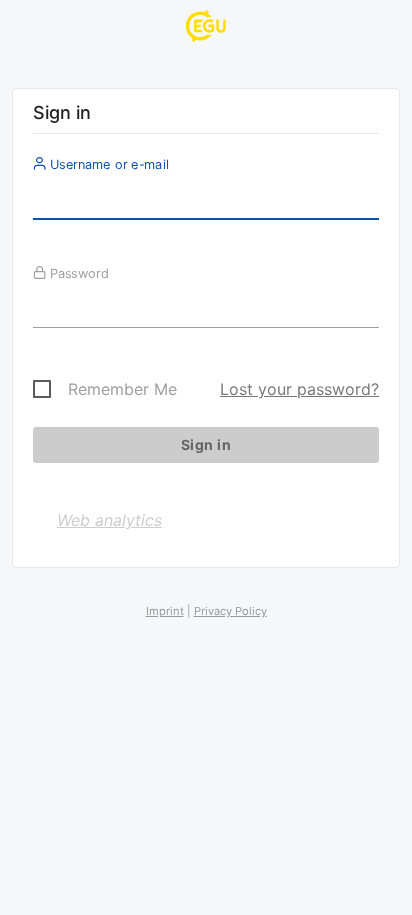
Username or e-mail (107, 164)
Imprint (165, 611)
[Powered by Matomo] (206, 29)
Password (77, 273)
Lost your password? (299, 389)
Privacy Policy (230, 611)
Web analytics (109, 520)
